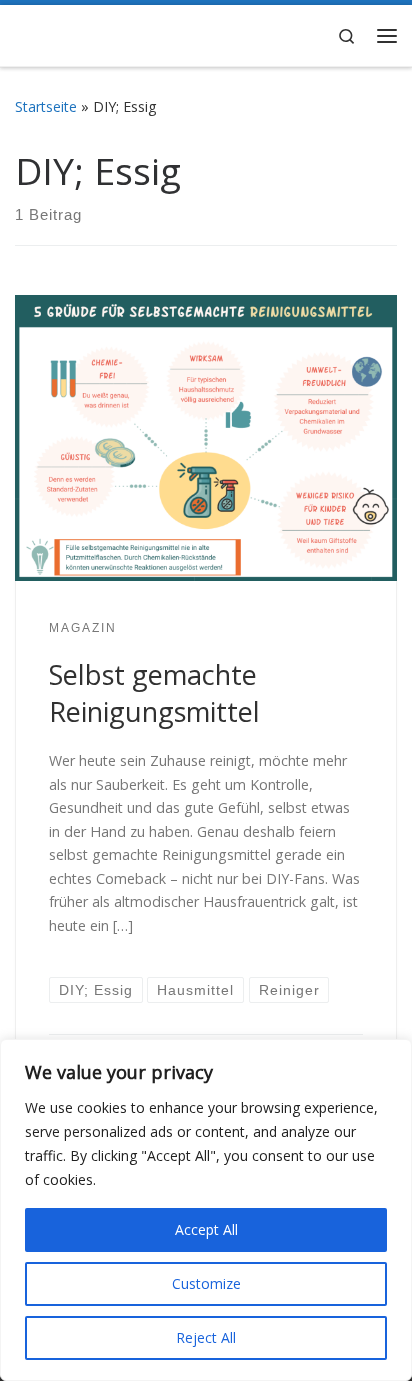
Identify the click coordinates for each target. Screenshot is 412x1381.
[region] (206, 1210)
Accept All (206, 1229)
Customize (206, 1283)
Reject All (206, 1337)
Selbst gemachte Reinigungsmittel (154, 693)
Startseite (46, 106)
